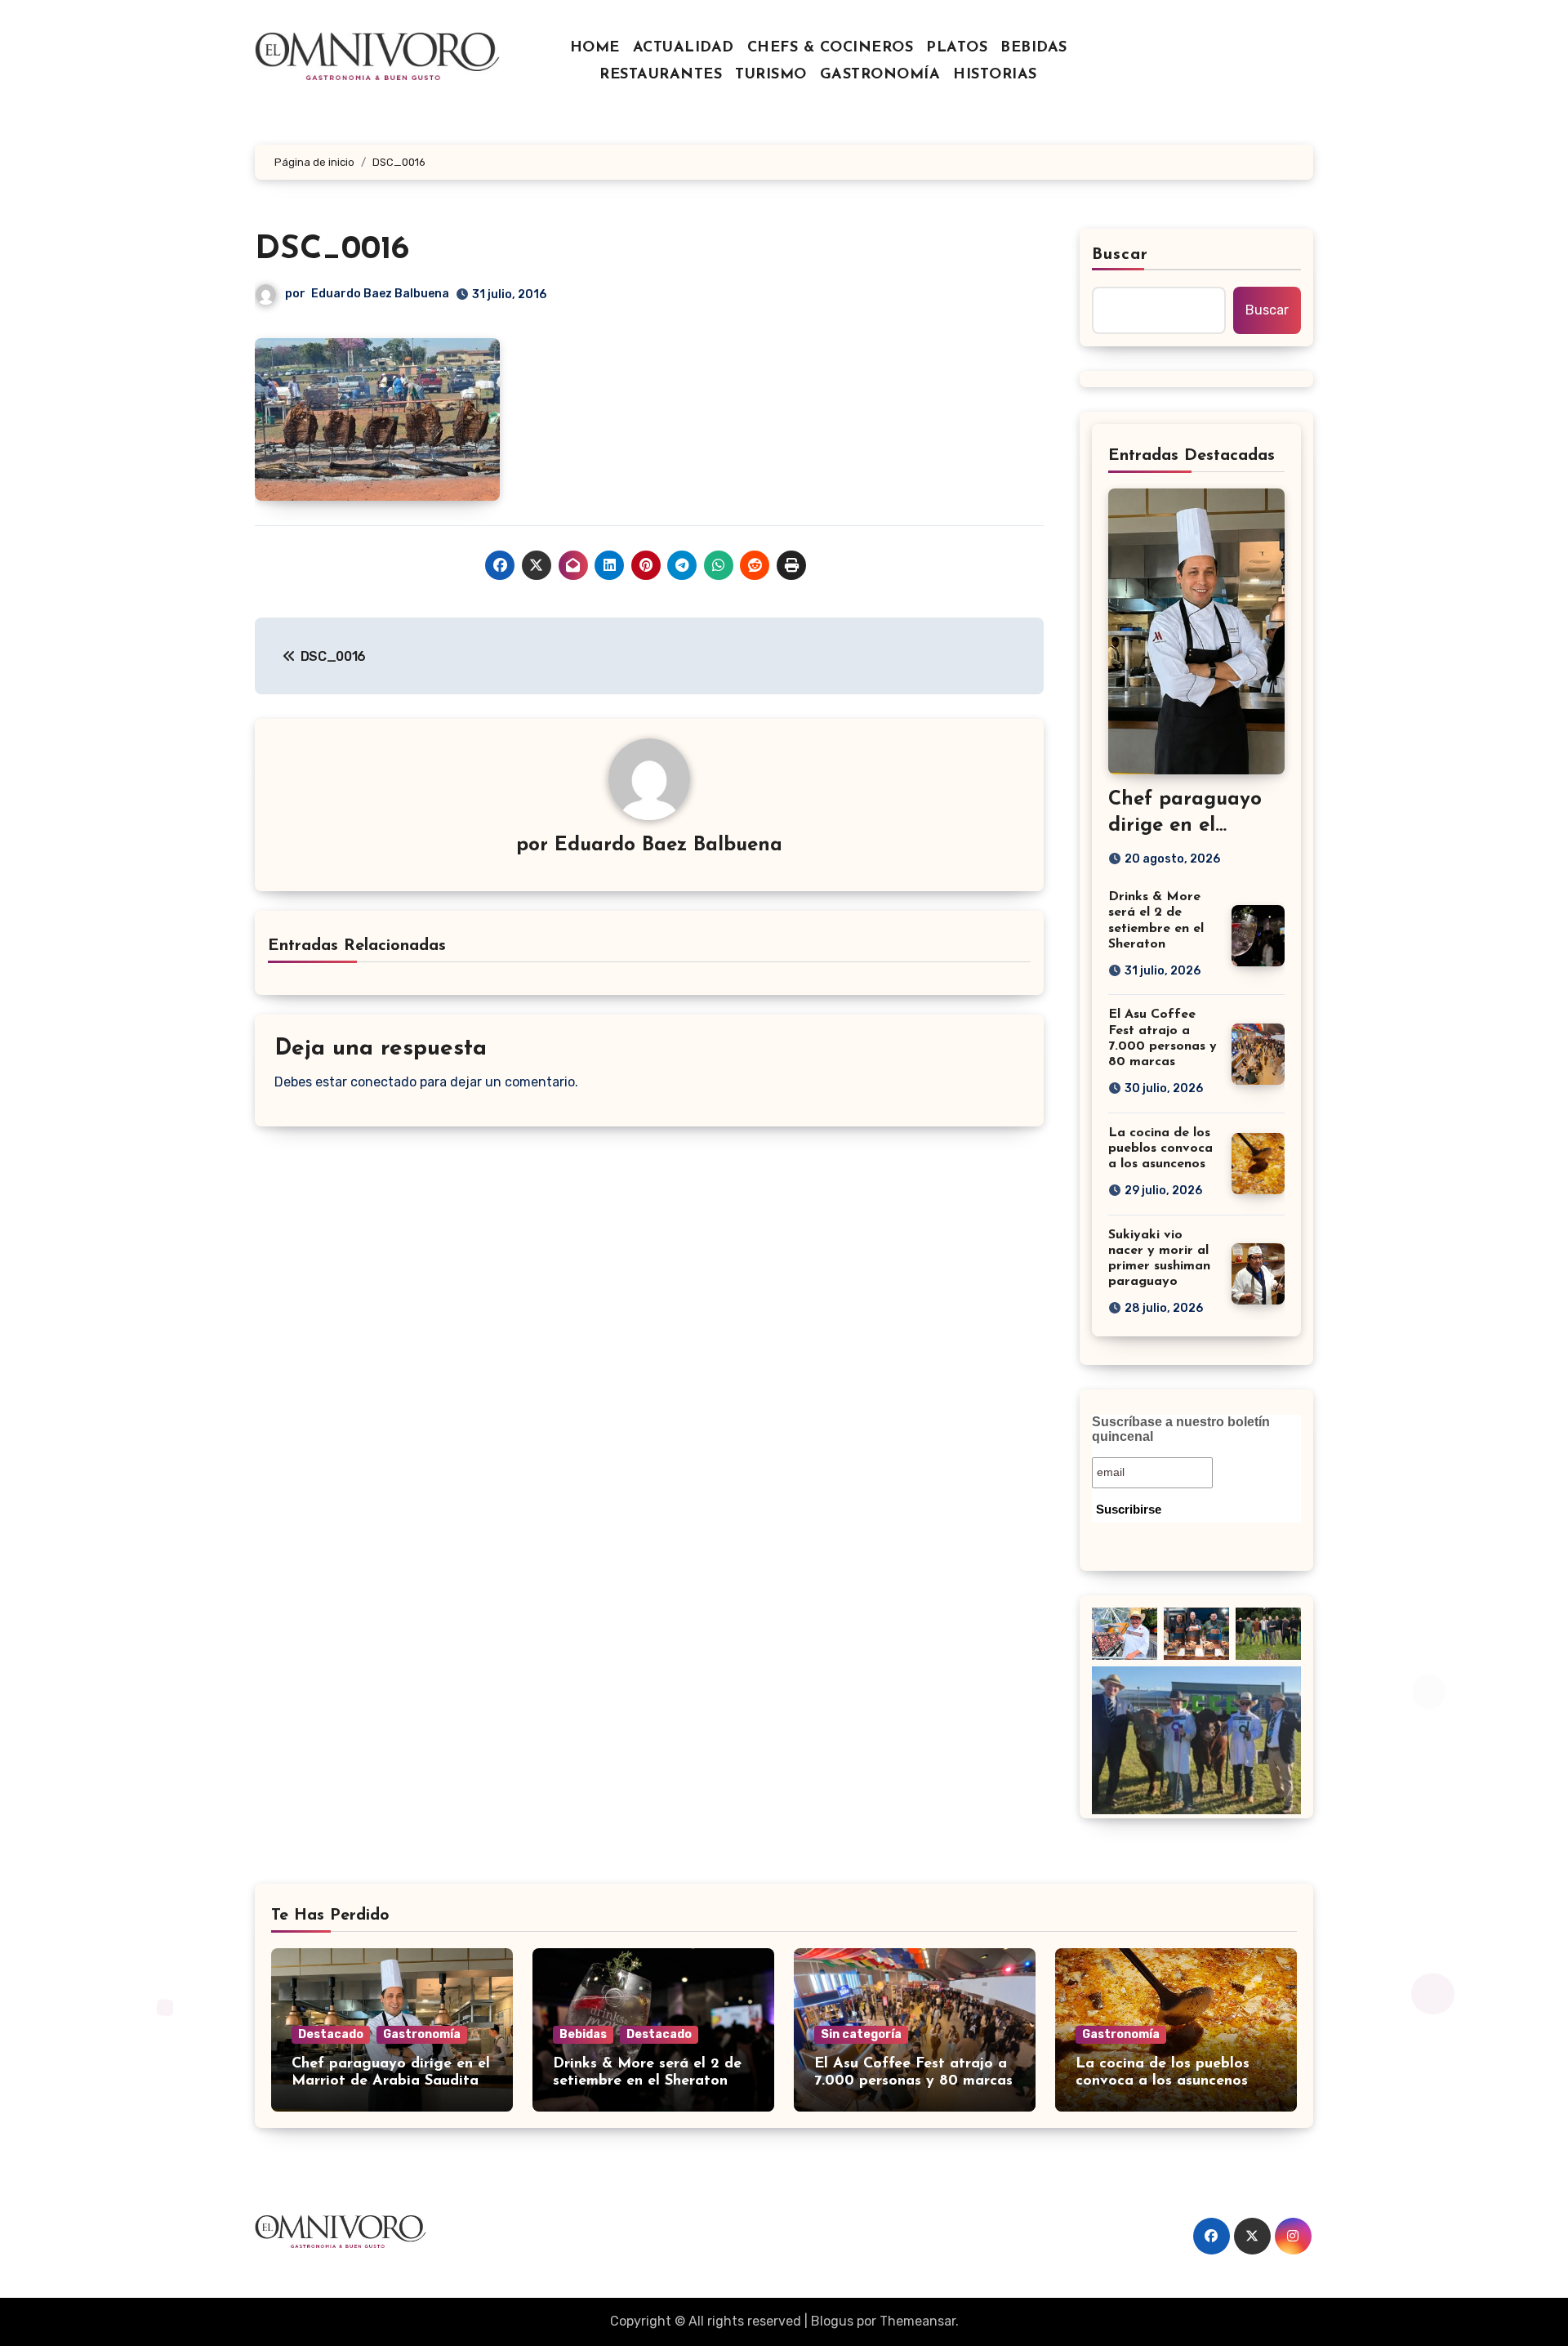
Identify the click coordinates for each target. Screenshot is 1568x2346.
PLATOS (957, 48)
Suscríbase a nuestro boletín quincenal (1181, 1429)
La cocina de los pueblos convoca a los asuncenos (1160, 1148)
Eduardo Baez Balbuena (380, 294)
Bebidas (583, 2034)
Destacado (331, 2034)
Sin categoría (861, 2034)
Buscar (1120, 255)
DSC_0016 (332, 250)
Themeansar (918, 2321)
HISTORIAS (995, 75)
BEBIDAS (1034, 48)
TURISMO (771, 75)
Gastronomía (422, 2034)
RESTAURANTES (661, 75)
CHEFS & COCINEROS (831, 48)
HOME (595, 48)
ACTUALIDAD (684, 48)
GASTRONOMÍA (880, 75)
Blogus (832, 2321)
